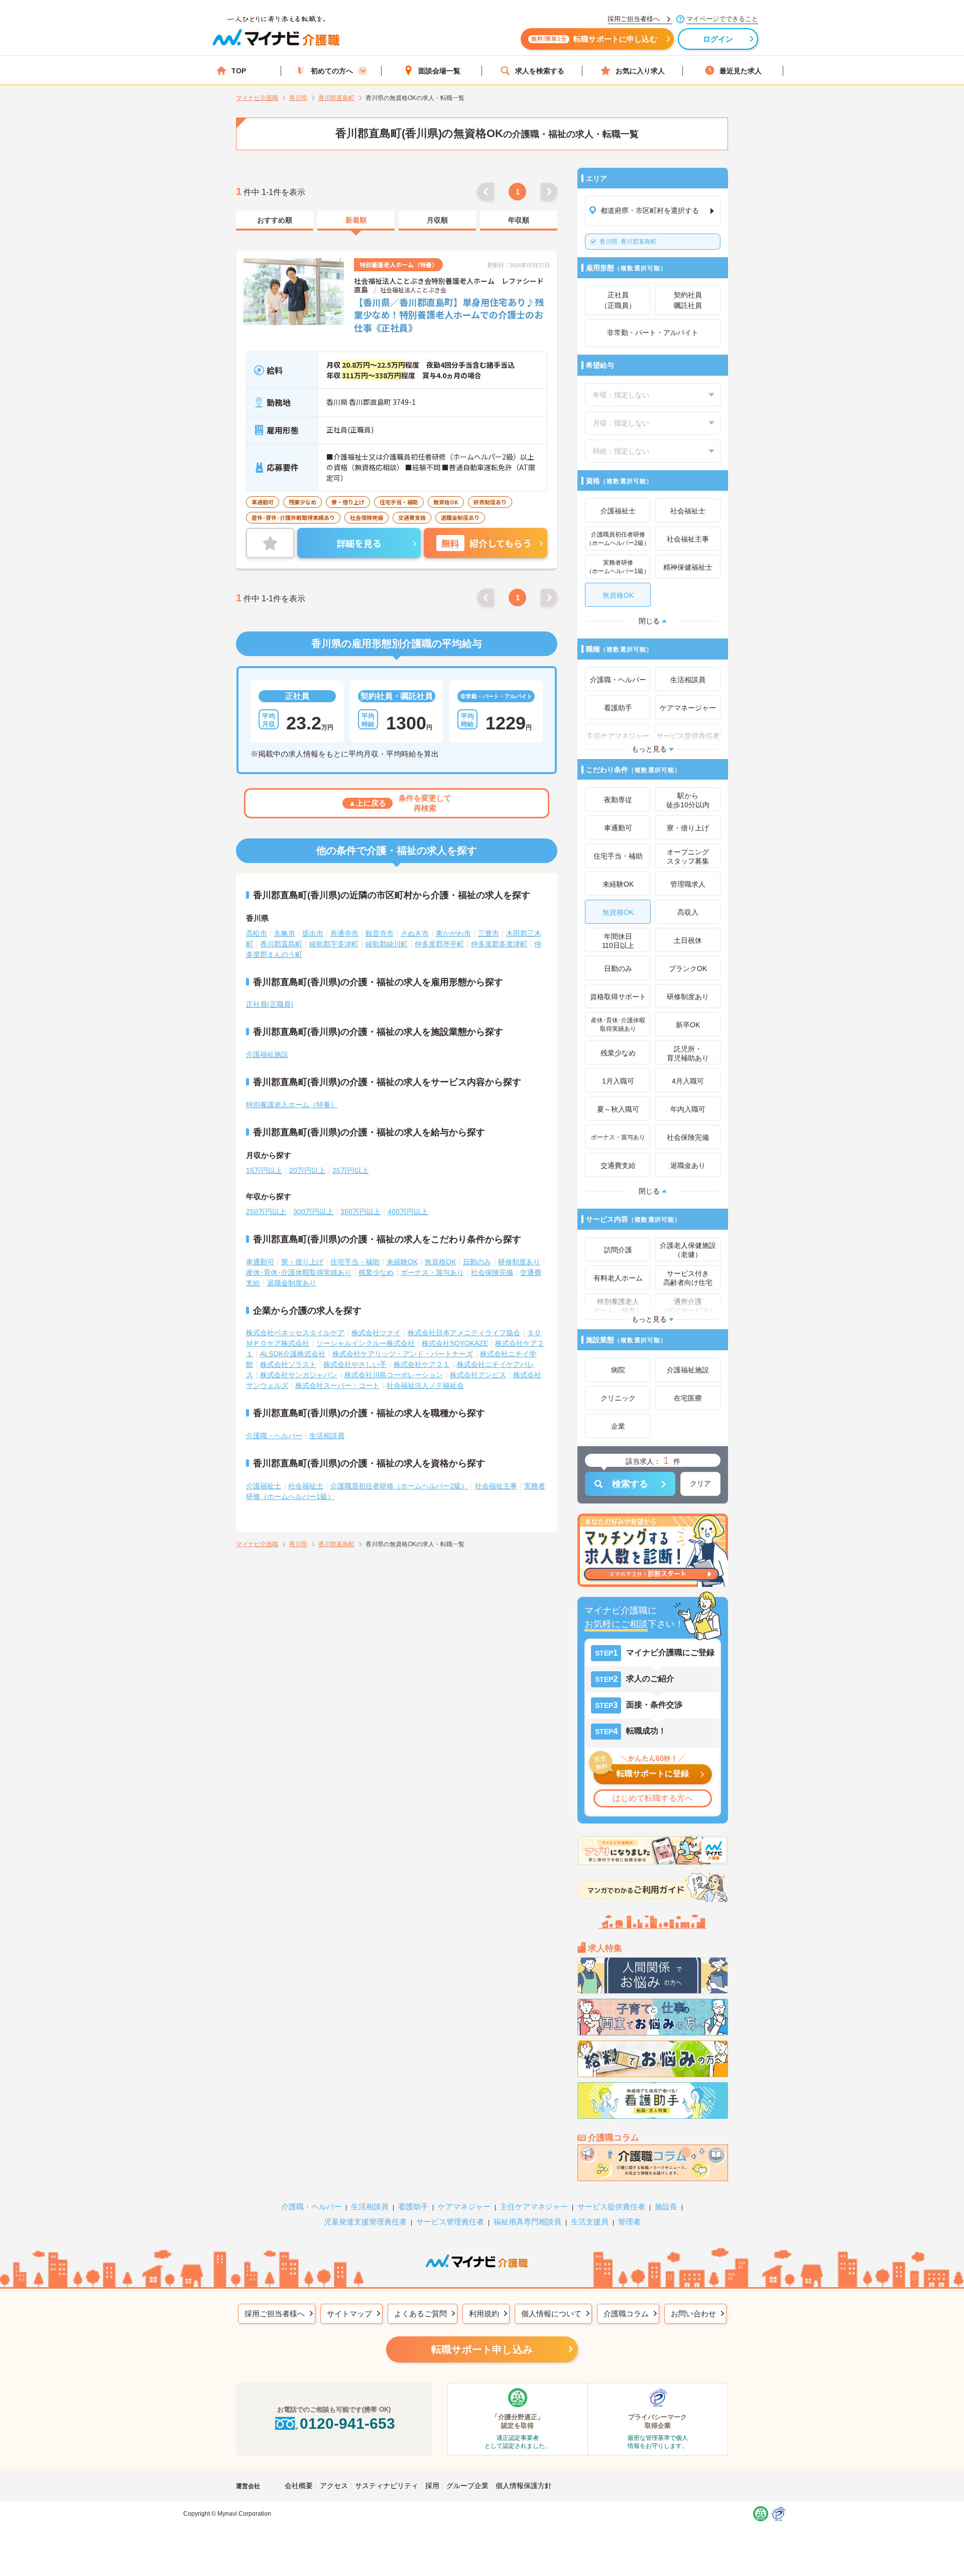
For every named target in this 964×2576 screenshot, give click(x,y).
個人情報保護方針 (524, 2486)
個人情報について (551, 2314)
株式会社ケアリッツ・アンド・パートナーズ (403, 1354)
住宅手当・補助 (355, 1262)
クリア (700, 1483)
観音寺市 (380, 933)
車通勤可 (260, 1262)
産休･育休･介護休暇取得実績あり (299, 1272)
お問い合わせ (693, 2314)
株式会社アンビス (478, 1375)
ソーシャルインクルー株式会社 (366, 1343)
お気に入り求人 (640, 71)
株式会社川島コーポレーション (394, 1375)
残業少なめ (376, 1272)
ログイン (718, 39)
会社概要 (299, 2486)
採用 (432, 2486)
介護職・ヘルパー (274, 1436)
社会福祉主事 (496, 1486)
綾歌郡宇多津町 (334, 944)
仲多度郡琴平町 (439, 944)
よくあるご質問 (420, 2314)
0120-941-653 (347, 2424)
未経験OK (402, 1262)
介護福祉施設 (267, 1054)
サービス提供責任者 (611, 2207)
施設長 (666, 2207)
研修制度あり (519, 1262)
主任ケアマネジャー (534, 2207)
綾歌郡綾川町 (387, 944)
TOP (239, 71)
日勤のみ (477, 1262)
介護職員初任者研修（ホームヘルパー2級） (399, 1486)
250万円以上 (266, 1212)
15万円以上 (264, 1170)
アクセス (334, 2486)
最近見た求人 (741, 71)
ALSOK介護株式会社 (293, 1354)
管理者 (629, 2222)
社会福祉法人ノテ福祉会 (425, 1385)
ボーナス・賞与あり (432, 1272)
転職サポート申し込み (482, 2349)
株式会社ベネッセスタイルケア (295, 1333)
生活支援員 (590, 2222)
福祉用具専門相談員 (527, 2222)
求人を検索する (540, 71)
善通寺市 (344, 933)
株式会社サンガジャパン (299, 1375)
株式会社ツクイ (376, 1333)
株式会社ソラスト (288, 1364)
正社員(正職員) (270, 1004)
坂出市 (313, 933)
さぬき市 (415, 933)
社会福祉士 (306, 1486)
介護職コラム (626, 2314)
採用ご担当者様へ (275, 2314)
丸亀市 (285, 933)
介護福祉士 (264, 1486)
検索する (630, 1484)
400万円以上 (408, 1212)
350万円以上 (360, 1212)
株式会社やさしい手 (355, 1364)
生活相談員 (327, 1436)
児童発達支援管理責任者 (365, 2222)
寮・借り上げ (302, 1262)
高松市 (257, 933)
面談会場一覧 (439, 71)
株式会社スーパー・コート (337, 1385)
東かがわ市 (453, 933)
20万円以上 (307, 1170)
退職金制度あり (292, 1283)
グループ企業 (467, 2486)
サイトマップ (349, 2314)
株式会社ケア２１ (422, 1364)
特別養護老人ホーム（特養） (292, 1105)
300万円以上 (313, 1212)
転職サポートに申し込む (594, 39)
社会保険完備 (492, 1272)
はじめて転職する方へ (653, 1798)
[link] (275, 221)
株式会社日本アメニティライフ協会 (464, 1333)
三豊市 (489, 933)
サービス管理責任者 (450, 2222)
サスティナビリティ (387, 2486)
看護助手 (413, 2207)
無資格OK (440, 1262)
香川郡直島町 (628, 242)
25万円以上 (350, 1170)
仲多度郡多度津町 (499, 944)
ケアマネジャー (464, 2207)
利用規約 (484, 2314)
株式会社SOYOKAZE (455, 1343)
